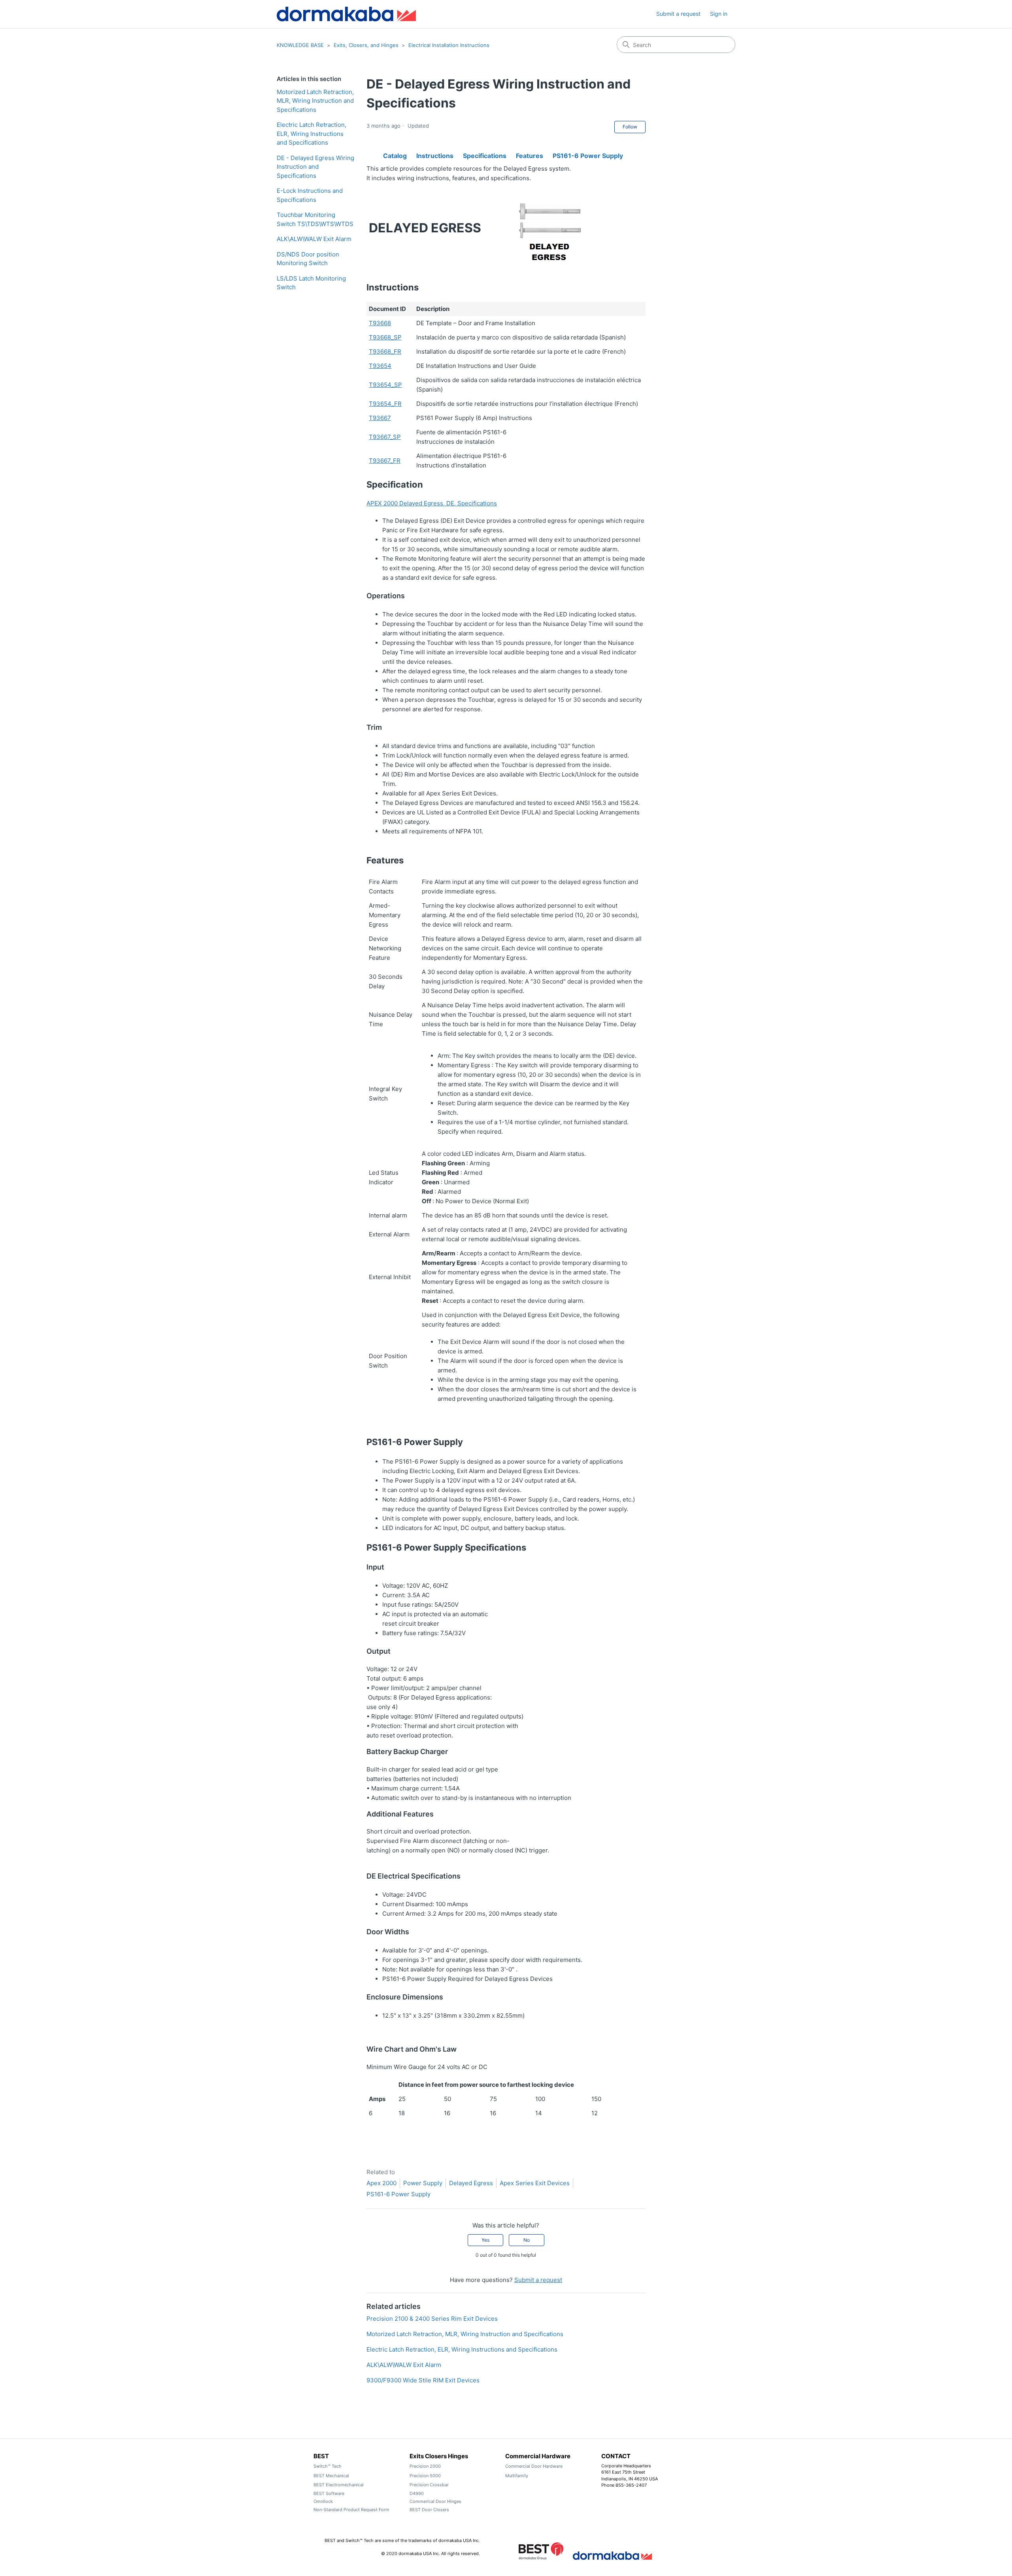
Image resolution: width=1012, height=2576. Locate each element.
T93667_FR (385, 461)
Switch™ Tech (328, 2466)
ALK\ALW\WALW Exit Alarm (314, 239)
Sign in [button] (719, 14)
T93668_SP (385, 337)
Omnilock (323, 2501)
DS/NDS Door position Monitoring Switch (308, 259)
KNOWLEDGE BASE (300, 45)
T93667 (380, 418)
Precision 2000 (425, 2466)
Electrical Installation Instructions (449, 45)
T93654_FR (385, 404)
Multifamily (517, 2476)
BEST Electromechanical (339, 2485)
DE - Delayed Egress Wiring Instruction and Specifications (315, 167)
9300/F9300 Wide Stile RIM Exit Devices (423, 2380)
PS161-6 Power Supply (588, 154)
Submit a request (678, 14)
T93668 (380, 323)
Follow (630, 127)
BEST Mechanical (331, 2476)
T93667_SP (385, 437)
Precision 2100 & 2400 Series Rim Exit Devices (432, 2319)
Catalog (395, 154)
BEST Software (329, 2493)
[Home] (346, 14)
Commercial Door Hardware (534, 2466)
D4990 (417, 2493)
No (527, 2240)
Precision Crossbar (429, 2485)
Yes (485, 2240)
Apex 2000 (381, 2183)
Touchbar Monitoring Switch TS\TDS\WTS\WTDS (315, 219)
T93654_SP (385, 385)
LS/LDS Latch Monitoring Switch (311, 283)
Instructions (435, 154)
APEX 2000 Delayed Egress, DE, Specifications (432, 503)
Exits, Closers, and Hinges (366, 45)
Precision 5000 (425, 2476)
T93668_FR (385, 351)
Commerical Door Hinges (435, 2501)
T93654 (380, 366)
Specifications (485, 154)
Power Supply (423, 2183)
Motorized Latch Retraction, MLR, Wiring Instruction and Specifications (315, 101)
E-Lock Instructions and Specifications (310, 195)
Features (530, 154)
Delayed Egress (471, 2183)
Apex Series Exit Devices (535, 2183)
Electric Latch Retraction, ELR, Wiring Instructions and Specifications (312, 134)
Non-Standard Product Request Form (351, 2510)
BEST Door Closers (429, 2510)
